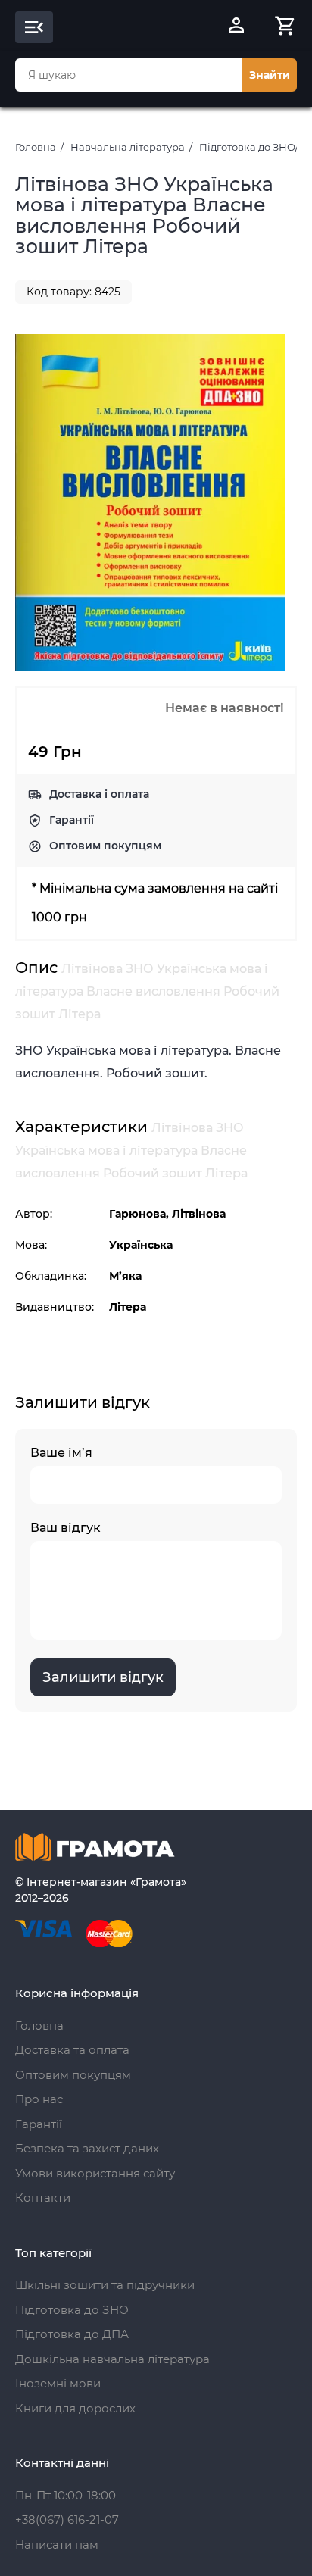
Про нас (39, 2099)
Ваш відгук (66, 1528)
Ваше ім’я (61, 1453)
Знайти (270, 75)
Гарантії (72, 820)
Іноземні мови (58, 2383)
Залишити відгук (103, 1677)
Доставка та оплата (72, 2050)
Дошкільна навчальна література (112, 2359)
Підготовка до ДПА (72, 2334)
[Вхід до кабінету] (236, 27)
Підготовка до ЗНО (72, 2310)
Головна (36, 147)
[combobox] (129, 75)
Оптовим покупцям (105, 846)
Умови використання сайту (95, 2173)
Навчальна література (128, 147)
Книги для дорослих (75, 2408)
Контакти (43, 2198)
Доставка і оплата (99, 794)
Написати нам (57, 2545)
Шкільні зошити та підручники (105, 2285)
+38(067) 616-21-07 (67, 2520)
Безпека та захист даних (87, 2148)
